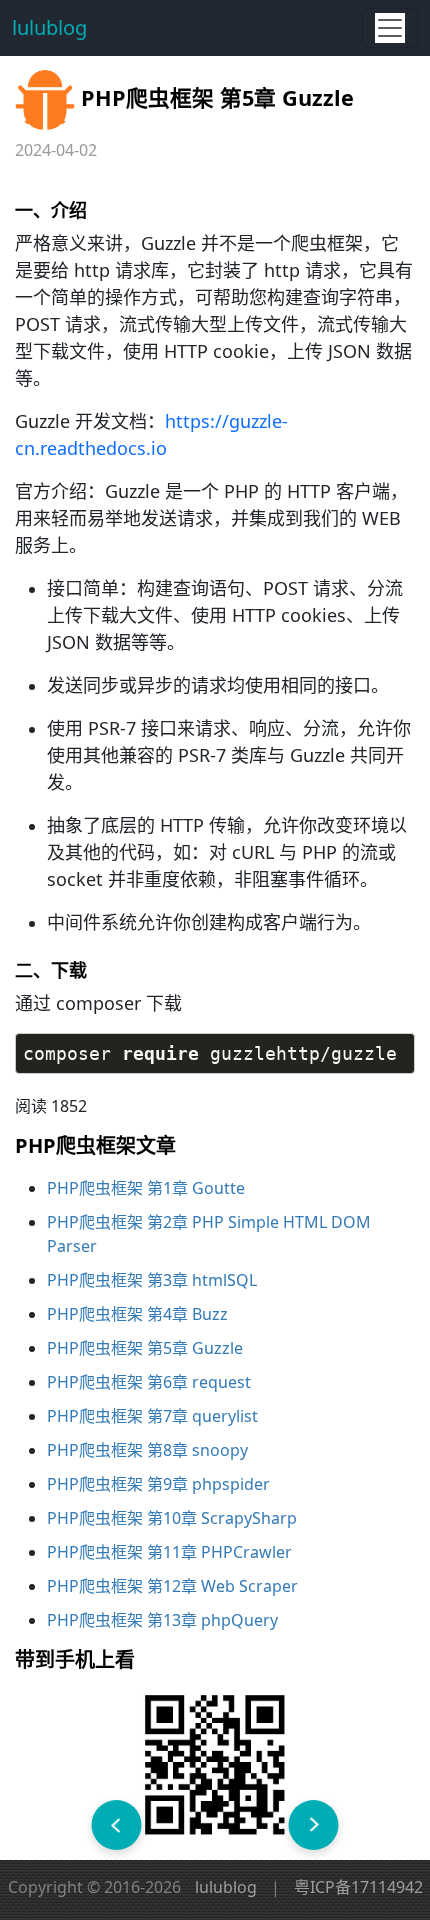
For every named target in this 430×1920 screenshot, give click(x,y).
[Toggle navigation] (390, 28)
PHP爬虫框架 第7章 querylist (152, 1416)
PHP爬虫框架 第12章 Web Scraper (172, 1586)
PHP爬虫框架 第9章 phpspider (158, 1484)
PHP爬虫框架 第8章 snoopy (147, 1450)
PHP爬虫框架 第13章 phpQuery (162, 1620)
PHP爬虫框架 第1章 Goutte (146, 1188)
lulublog (49, 27)
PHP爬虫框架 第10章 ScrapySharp (172, 1518)
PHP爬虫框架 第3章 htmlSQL (152, 1280)
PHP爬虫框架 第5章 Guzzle (145, 1348)
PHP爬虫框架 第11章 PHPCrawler (169, 1552)
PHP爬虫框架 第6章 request (149, 1382)
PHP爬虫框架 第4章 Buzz (137, 1314)
